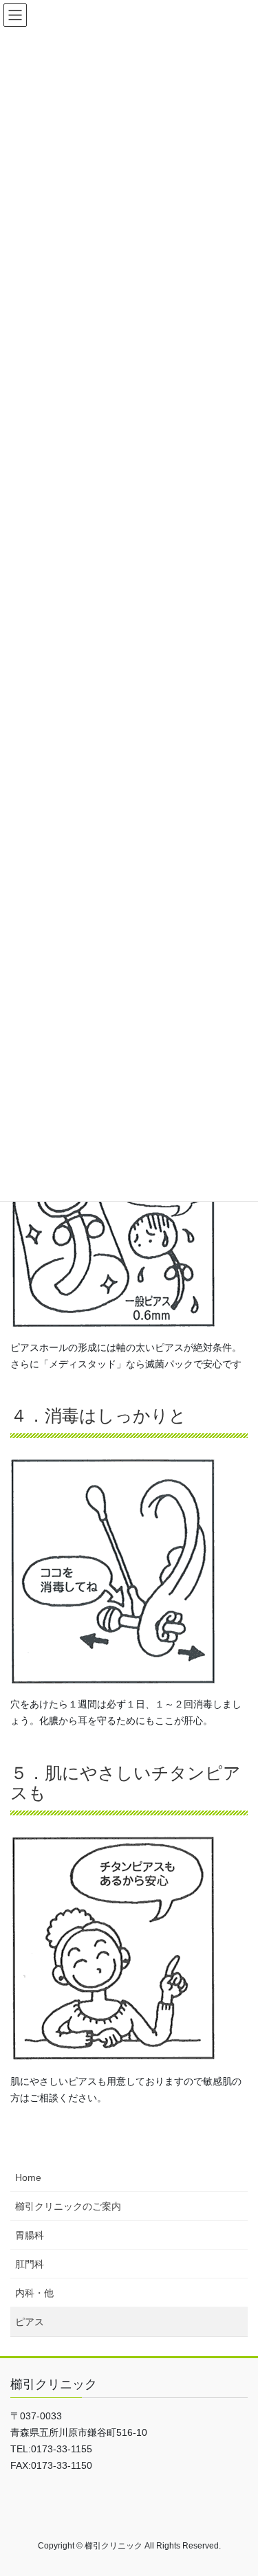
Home (28, 2177)
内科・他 (34, 2293)
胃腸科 (30, 2235)
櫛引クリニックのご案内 (68, 2206)
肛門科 (30, 2264)
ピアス (30, 2322)
